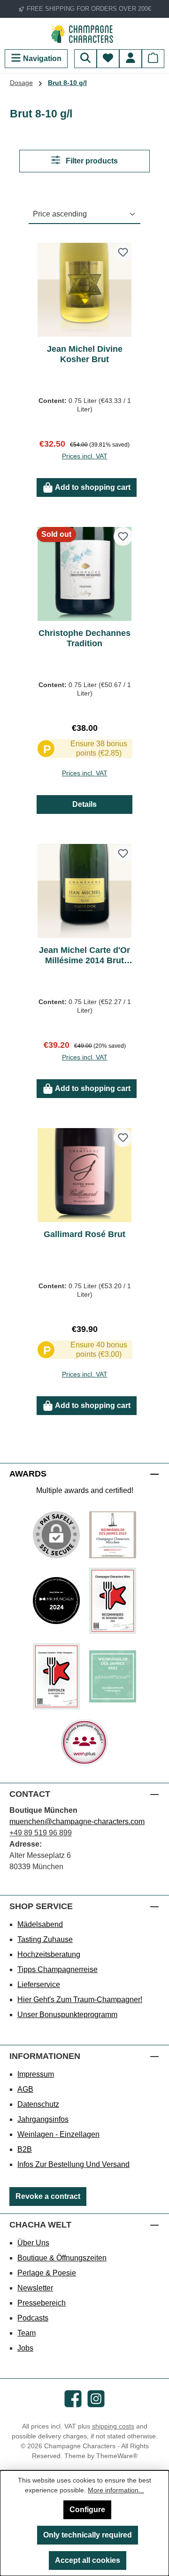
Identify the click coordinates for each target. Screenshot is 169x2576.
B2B (25, 2149)
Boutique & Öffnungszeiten (62, 2258)
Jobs (25, 2348)
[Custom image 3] (113, 1601)
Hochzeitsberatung (49, 1954)
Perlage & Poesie (47, 2273)
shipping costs (113, 2426)
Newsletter (35, 2288)
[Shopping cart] (153, 59)
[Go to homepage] (84, 34)
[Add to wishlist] (123, 252)
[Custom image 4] (56, 1676)
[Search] (85, 59)
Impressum (36, 2074)
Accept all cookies (88, 2560)
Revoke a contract (48, 2196)
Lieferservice (39, 1984)
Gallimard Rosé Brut (84, 1234)
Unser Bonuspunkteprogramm (67, 2015)
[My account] (131, 59)
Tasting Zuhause (45, 1939)
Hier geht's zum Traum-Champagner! (80, 2000)
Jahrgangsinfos (43, 2119)
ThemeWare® (117, 2456)
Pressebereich (42, 2303)
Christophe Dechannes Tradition (84, 638)
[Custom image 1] (113, 1535)
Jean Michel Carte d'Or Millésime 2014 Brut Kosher (84, 955)
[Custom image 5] (113, 1677)
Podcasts (33, 2318)
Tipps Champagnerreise (58, 1969)
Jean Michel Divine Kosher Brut (85, 354)
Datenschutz (38, 2104)
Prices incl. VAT (85, 456)
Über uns (33, 2243)
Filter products (91, 161)
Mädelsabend (40, 1924)
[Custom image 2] (56, 1601)
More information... (116, 2490)
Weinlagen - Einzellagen (58, 2134)
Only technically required (88, 2535)
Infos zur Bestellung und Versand (73, 2164)
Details (84, 804)
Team (27, 2333)
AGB (25, 2089)
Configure (87, 2510)
